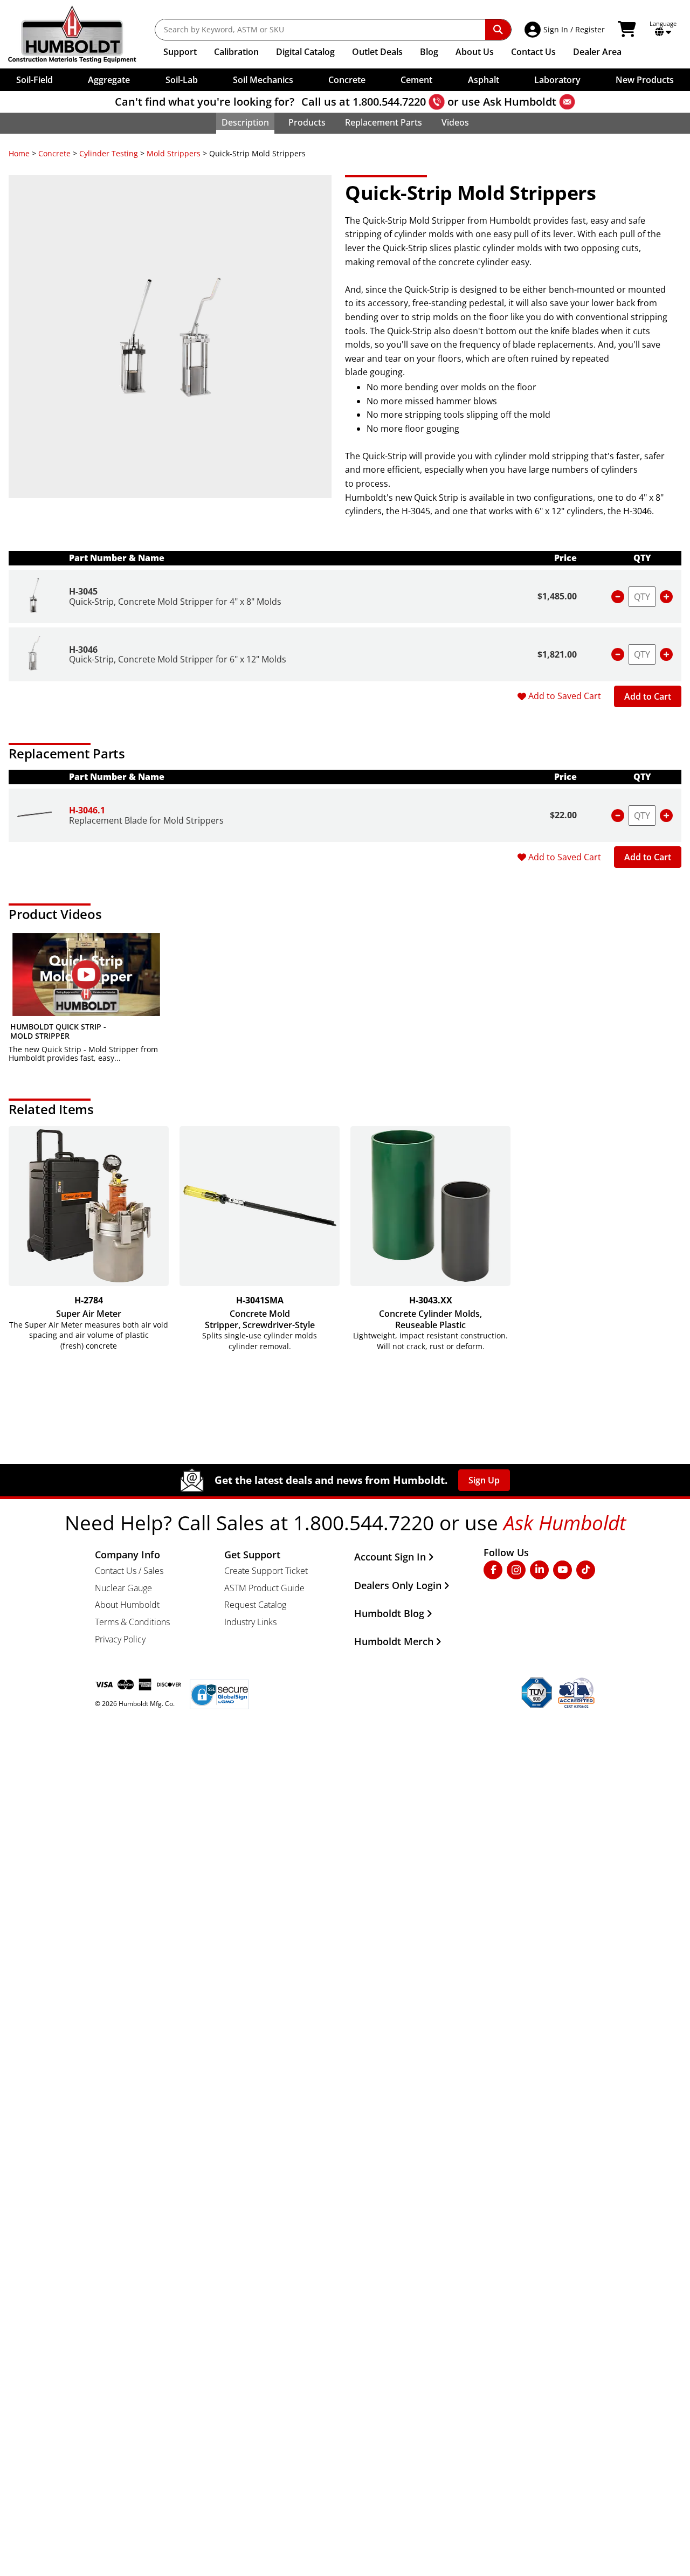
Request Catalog (255, 1605)
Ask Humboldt (520, 102)
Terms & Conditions (132, 1622)
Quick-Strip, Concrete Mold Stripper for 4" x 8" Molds (175, 602)
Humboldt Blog (389, 1613)
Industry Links (250, 1622)
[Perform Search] (498, 30)
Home (19, 153)
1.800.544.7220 (389, 102)
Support (180, 52)
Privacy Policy (120, 1639)
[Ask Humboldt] (567, 102)
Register (590, 29)
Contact (533, 52)
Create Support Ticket (266, 1571)
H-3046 (83, 650)
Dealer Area (597, 52)
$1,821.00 (557, 654)
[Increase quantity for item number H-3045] (666, 597)
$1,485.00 (557, 596)
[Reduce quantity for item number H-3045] (618, 597)
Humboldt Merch (394, 1641)
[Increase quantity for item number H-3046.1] (666, 816)
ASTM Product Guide (264, 1588)
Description (245, 122)
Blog (429, 52)
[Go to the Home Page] (80, 34)
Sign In (556, 29)
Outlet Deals (377, 52)
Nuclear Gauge (123, 1588)
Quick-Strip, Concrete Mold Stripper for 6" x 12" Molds (178, 659)
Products (307, 122)
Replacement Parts (384, 122)
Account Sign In (390, 1557)
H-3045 (83, 591)
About (475, 52)
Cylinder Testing (109, 153)
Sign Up (484, 1480)
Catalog (305, 52)
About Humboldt (127, 1605)
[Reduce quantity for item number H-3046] (618, 654)
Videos (455, 122)
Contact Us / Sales (129, 1571)
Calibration (236, 52)
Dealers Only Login (398, 1585)
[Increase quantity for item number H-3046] (666, 654)
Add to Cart (648, 696)
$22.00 (563, 815)
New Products (645, 80)
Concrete (54, 153)
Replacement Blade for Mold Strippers (146, 820)
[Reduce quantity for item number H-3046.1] (618, 816)
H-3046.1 (87, 810)
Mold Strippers (174, 153)
